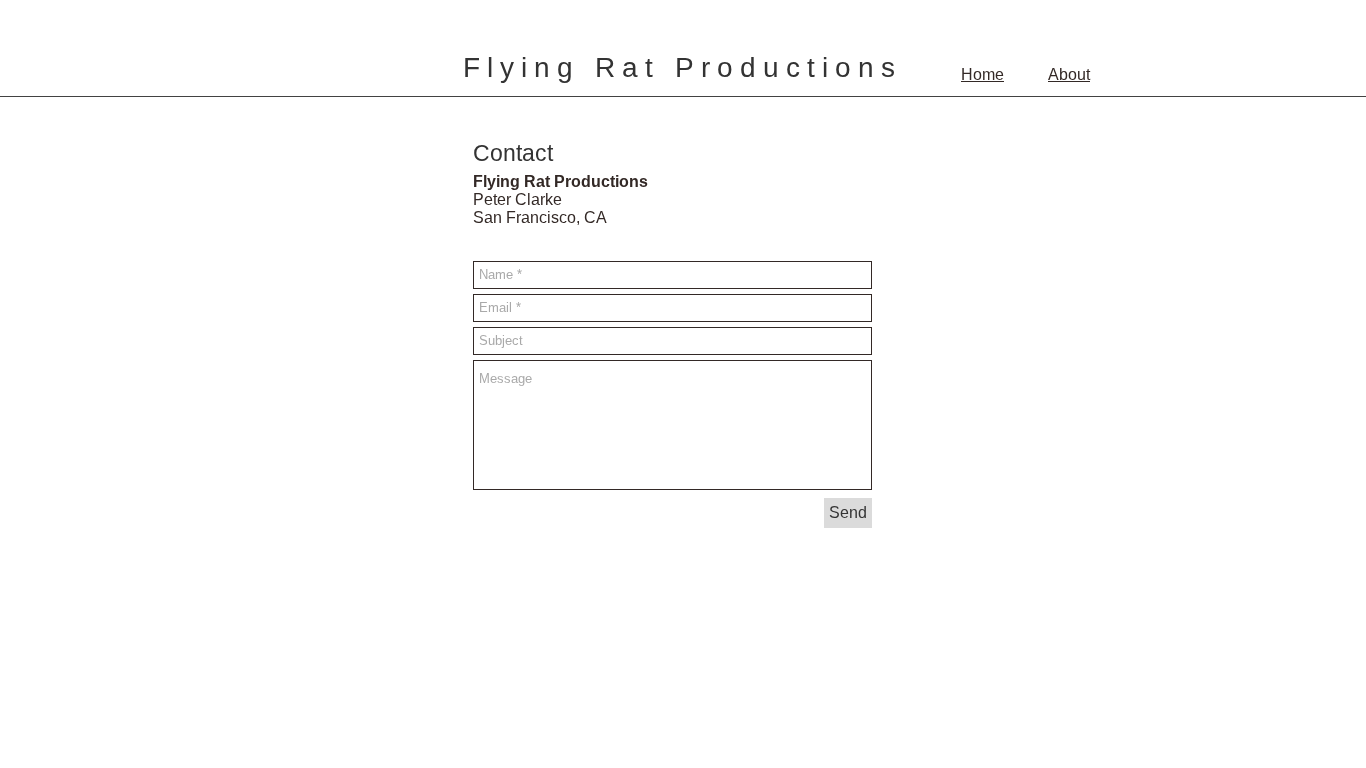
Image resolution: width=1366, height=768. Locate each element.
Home (982, 74)
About (1069, 74)
